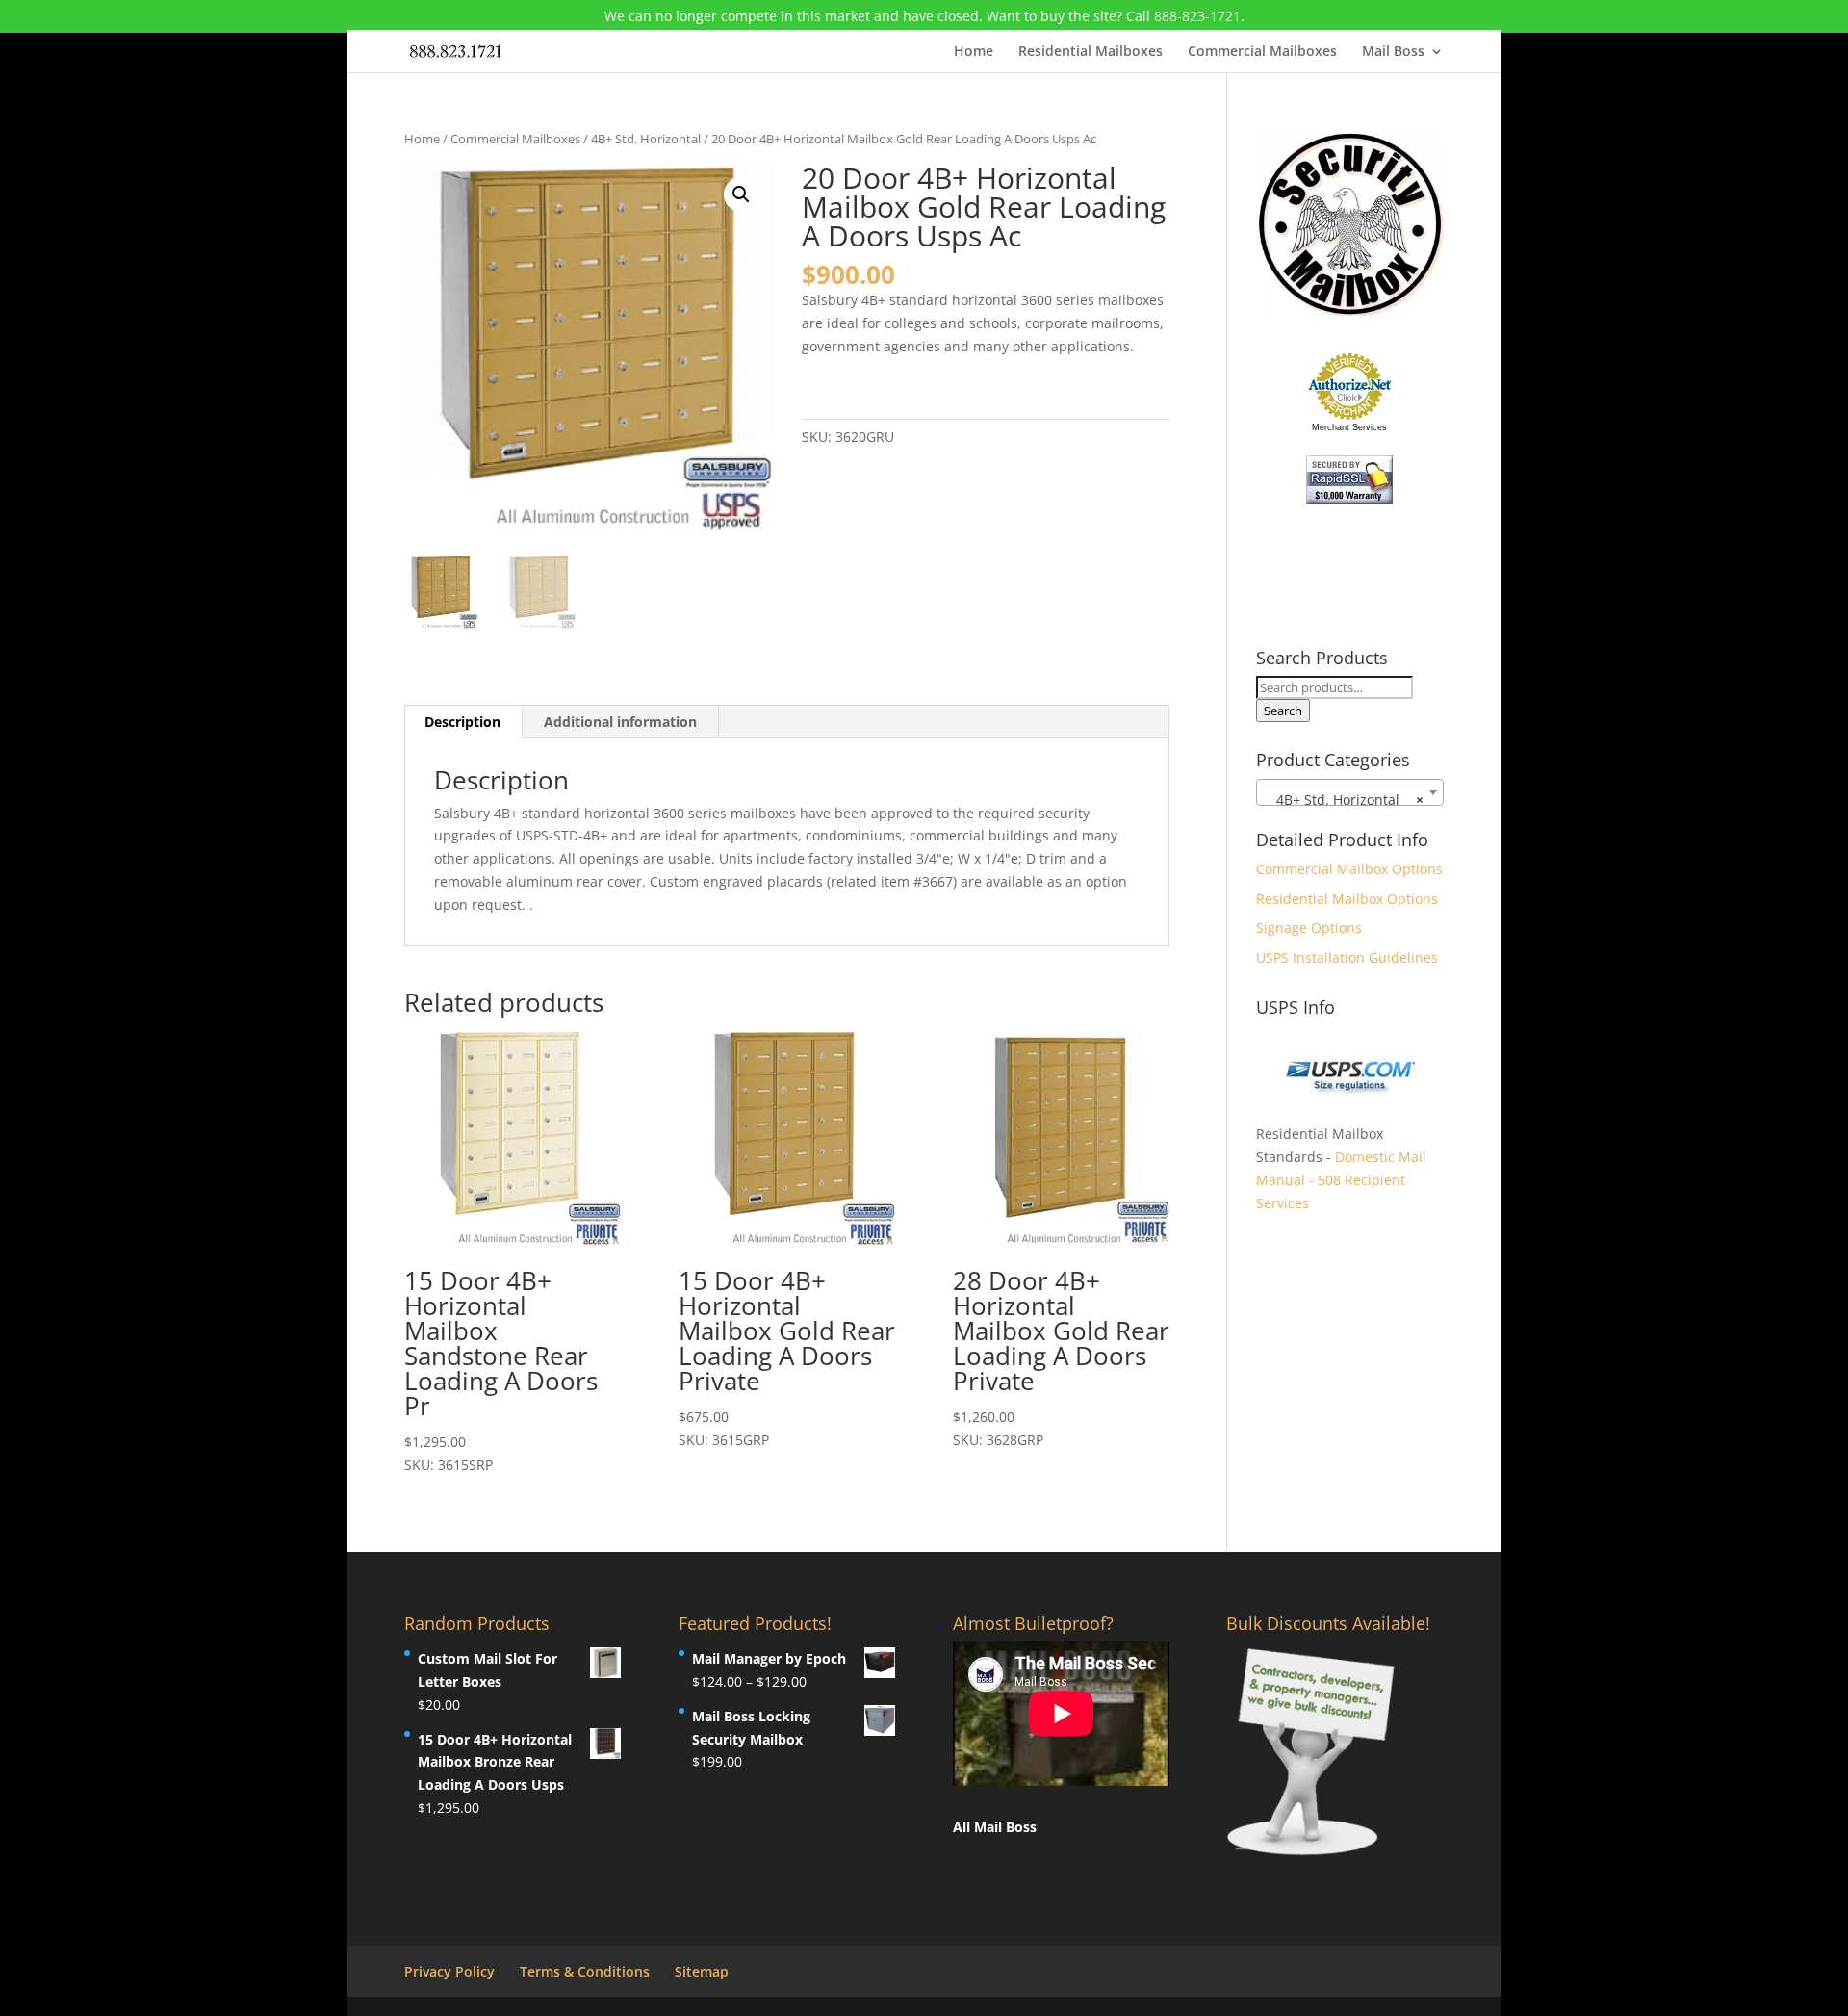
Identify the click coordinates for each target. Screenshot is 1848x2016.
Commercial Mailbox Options (1349, 869)
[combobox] (1350, 792)
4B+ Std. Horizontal (646, 139)
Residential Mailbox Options (1347, 899)
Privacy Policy (449, 1971)
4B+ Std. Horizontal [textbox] (1344, 800)
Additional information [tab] (620, 722)
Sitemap (702, 1971)
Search (1283, 711)
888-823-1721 (1197, 16)
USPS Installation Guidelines (1347, 957)
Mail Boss (1393, 52)
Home (974, 52)
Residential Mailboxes (1091, 52)
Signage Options (1309, 928)
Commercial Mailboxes (1262, 52)
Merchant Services (1349, 427)
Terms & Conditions (585, 1971)
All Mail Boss (995, 1827)
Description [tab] (462, 722)
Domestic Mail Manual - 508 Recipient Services (1341, 1180)
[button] (741, 194)
